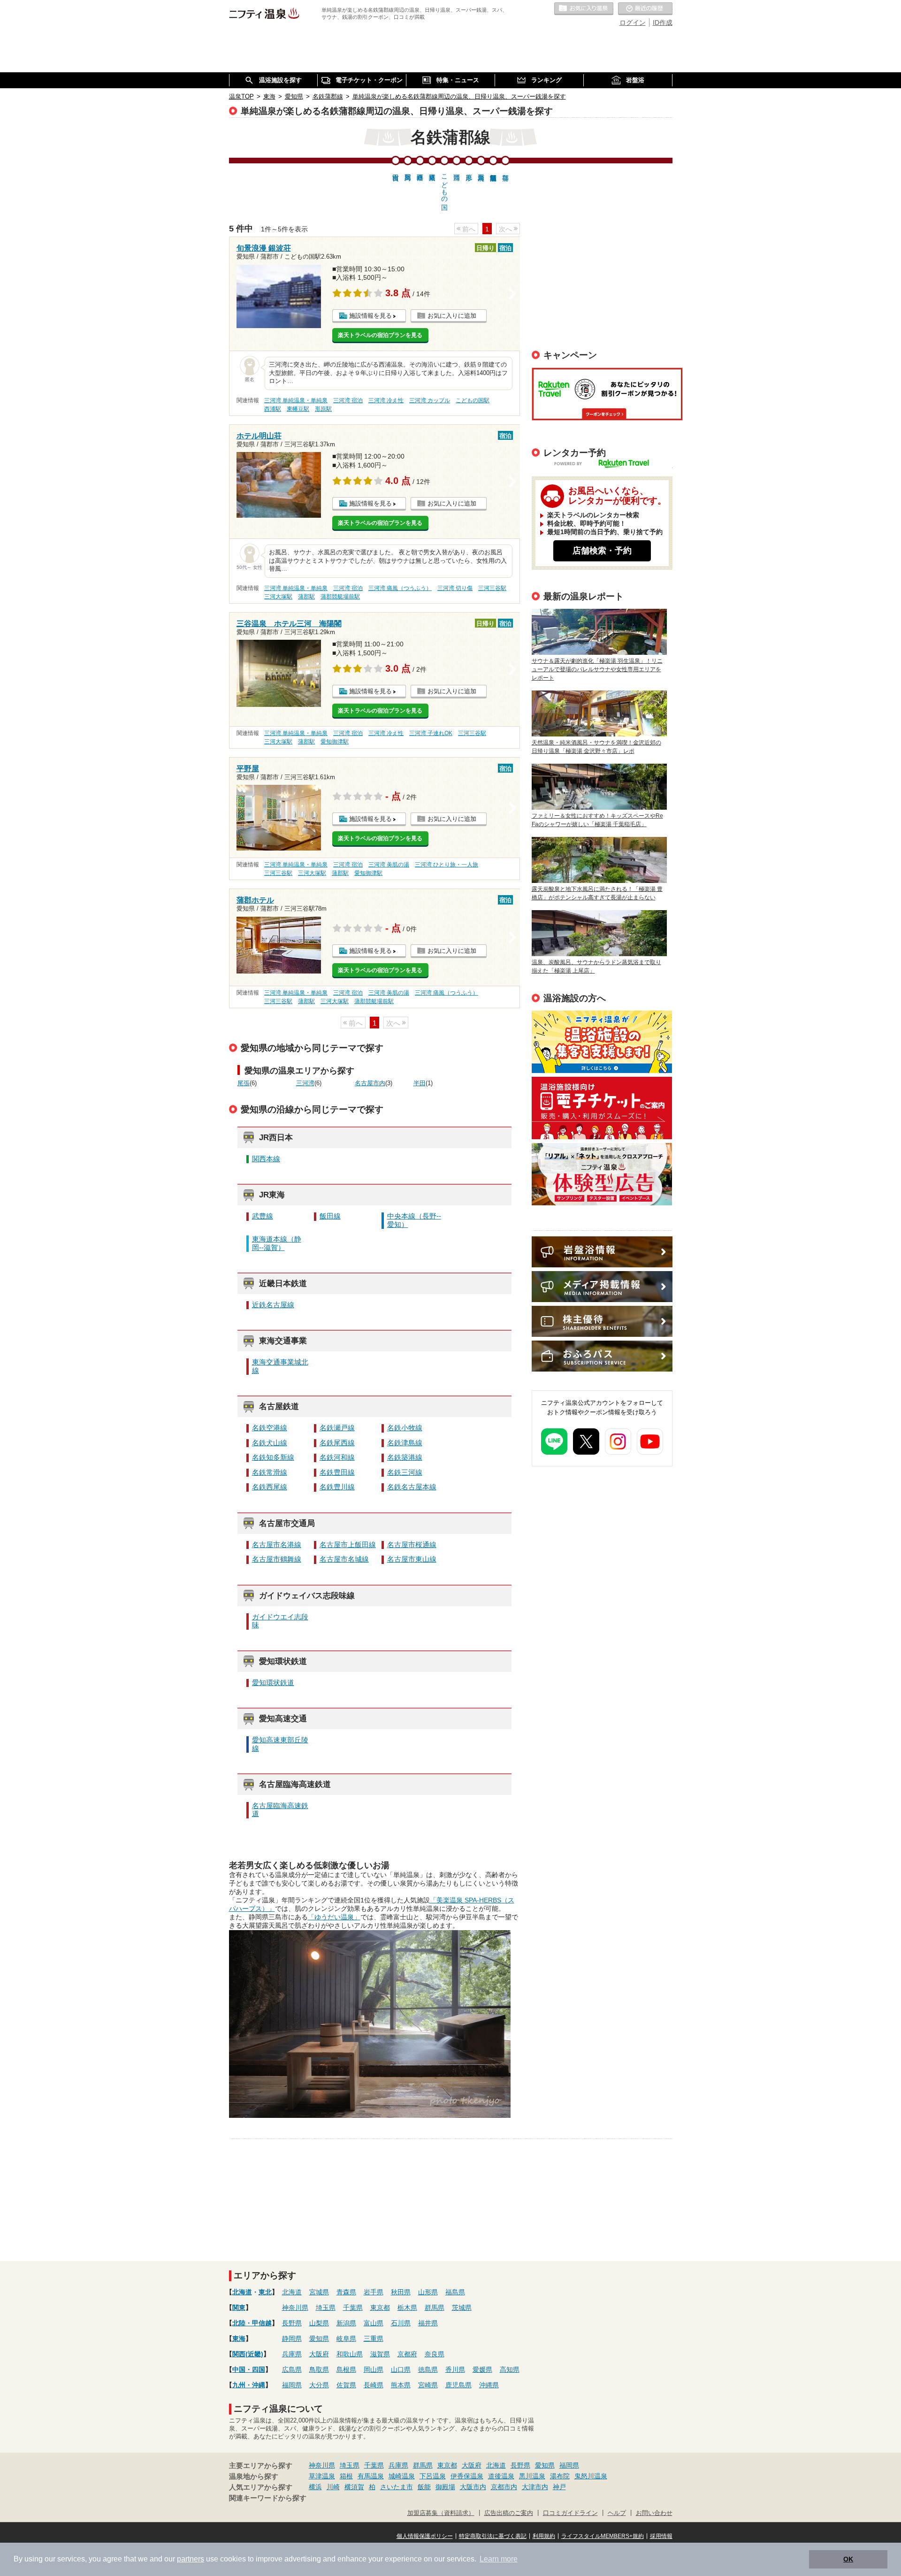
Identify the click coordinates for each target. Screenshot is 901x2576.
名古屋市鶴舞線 (277, 1559)
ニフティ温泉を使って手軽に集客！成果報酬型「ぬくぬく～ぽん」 (602, 1042)
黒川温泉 (532, 2476)
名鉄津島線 (405, 1443)
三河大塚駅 (278, 597)
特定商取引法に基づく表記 (493, 2536)
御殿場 (445, 2487)
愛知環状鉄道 (273, 1683)
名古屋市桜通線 (412, 1545)
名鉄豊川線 (337, 1487)
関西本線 (266, 1159)
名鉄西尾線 (270, 1487)
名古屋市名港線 (277, 1545)
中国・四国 (249, 2369)
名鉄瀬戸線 (337, 1428)
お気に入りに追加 (452, 316)
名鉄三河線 (405, 1472)
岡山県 (374, 2369)
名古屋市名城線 (344, 1559)
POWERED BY (608, 464)
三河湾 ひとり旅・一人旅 (447, 865)
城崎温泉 (402, 2476)
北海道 (242, 2292)
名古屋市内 (370, 1083)
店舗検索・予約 (602, 551)
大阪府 (319, 2354)
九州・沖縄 (249, 2385)
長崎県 (374, 2385)
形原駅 (323, 409)
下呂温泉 (433, 2476)
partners (191, 2559)
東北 (265, 2292)
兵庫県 (292, 2354)
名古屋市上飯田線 (348, 1545)
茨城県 (462, 2308)
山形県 (428, 2292)
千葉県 (353, 2308)
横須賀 (354, 2487)
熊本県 (401, 2385)
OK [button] (848, 2559)
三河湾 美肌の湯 (389, 865)
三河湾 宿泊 (348, 400)
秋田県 (401, 2292)
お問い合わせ (654, 2513)
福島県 (455, 2292)
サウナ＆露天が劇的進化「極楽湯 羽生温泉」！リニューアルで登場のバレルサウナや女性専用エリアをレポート (597, 669)
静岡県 (292, 2338)
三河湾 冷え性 (386, 400)
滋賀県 (380, 2354)
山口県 (401, 2369)
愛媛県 (482, 2369)
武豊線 (263, 1216)
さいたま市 (397, 2487)
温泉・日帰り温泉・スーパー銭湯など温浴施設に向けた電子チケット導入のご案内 (602, 1108)
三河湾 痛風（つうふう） (400, 588)
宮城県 (319, 2292)
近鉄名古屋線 (273, 1305)
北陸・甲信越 (252, 2323)
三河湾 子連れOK (431, 733)
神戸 (559, 2487)
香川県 (455, 2369)
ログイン (633, 23)
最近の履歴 (645, 9)
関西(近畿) (248, 2354)
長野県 (292, 2323)
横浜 (315, 2487)
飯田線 (330, 1216)
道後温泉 (501, 2476)
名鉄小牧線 (405, 1428)
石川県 (401, 2323)
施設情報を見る (370, 316)
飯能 (424, 2487)
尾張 (244, 1083)
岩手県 (374, 2292)
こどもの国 (444, 184)
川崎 (333, 2487)
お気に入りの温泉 (584, 9)
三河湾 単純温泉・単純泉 (296, 400)
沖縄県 (489, 2385)
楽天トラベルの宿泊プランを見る (380, 335)
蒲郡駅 (306, 597)
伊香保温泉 (467, 2476)
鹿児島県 (458, 2385)
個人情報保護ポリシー (425, 2536)
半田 (420, 1083)
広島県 (292, 2369)
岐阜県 (346, 2338)
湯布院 (560, 2476)
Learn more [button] (499, 2559)
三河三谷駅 (492, 588)
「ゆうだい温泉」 (334, 1917)
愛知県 (319, 2338)
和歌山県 (350, 2354)
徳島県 (428, 2369)
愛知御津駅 (335, 742)
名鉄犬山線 (270, 1443)
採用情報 (661, 2536)
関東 (239, 2308)
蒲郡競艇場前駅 (340, 597)
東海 (239, 2338)
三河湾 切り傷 (455, 588)
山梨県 (319, 2323)
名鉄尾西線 (337, 1443)
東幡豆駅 (298, 409)
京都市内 (504, 2487)
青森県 (346, 2292)
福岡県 (292, 2385)
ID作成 (663, 23)
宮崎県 (428, 2385)
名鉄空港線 (270, 1428)
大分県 (319, 2385)
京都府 (407, 2354)
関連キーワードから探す (268, 2498)
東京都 (380, 2308)
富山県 (374, 2323)
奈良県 (435, 2354)
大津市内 (535, 2487)
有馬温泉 (371, 2476)
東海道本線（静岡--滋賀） (277, 1243)
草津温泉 (322, 2476)
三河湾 (305, 1083)
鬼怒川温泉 (591, 2476)
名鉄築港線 (405, 1457)
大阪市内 (473, 2487)
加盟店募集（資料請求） (441, 2513)
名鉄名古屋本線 (412, 1487)
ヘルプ (617, 2513)
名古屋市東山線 (412, 1559)
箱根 (346, 2476)
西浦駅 (273, 409)
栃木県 (407, 2308)
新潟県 (346, 2323)
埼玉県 (326, 2308)
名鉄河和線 (337, 1457)
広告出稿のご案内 (602, 1174)
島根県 (346, 2369)
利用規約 (544, 2536)
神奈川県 (295, 2308)
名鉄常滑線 (270, 1472)
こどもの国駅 (473, 400)
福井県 (428, 2323)
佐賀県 (346, 2385)
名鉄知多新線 (273, 1457)
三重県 (374, 2338)
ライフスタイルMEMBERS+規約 (603, 2536)
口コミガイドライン (570, 2513)
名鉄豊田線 (337, 1472)
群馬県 (435, 2308)
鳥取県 (319, 2369)
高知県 (510, 2369)
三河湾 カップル (430, 400)
